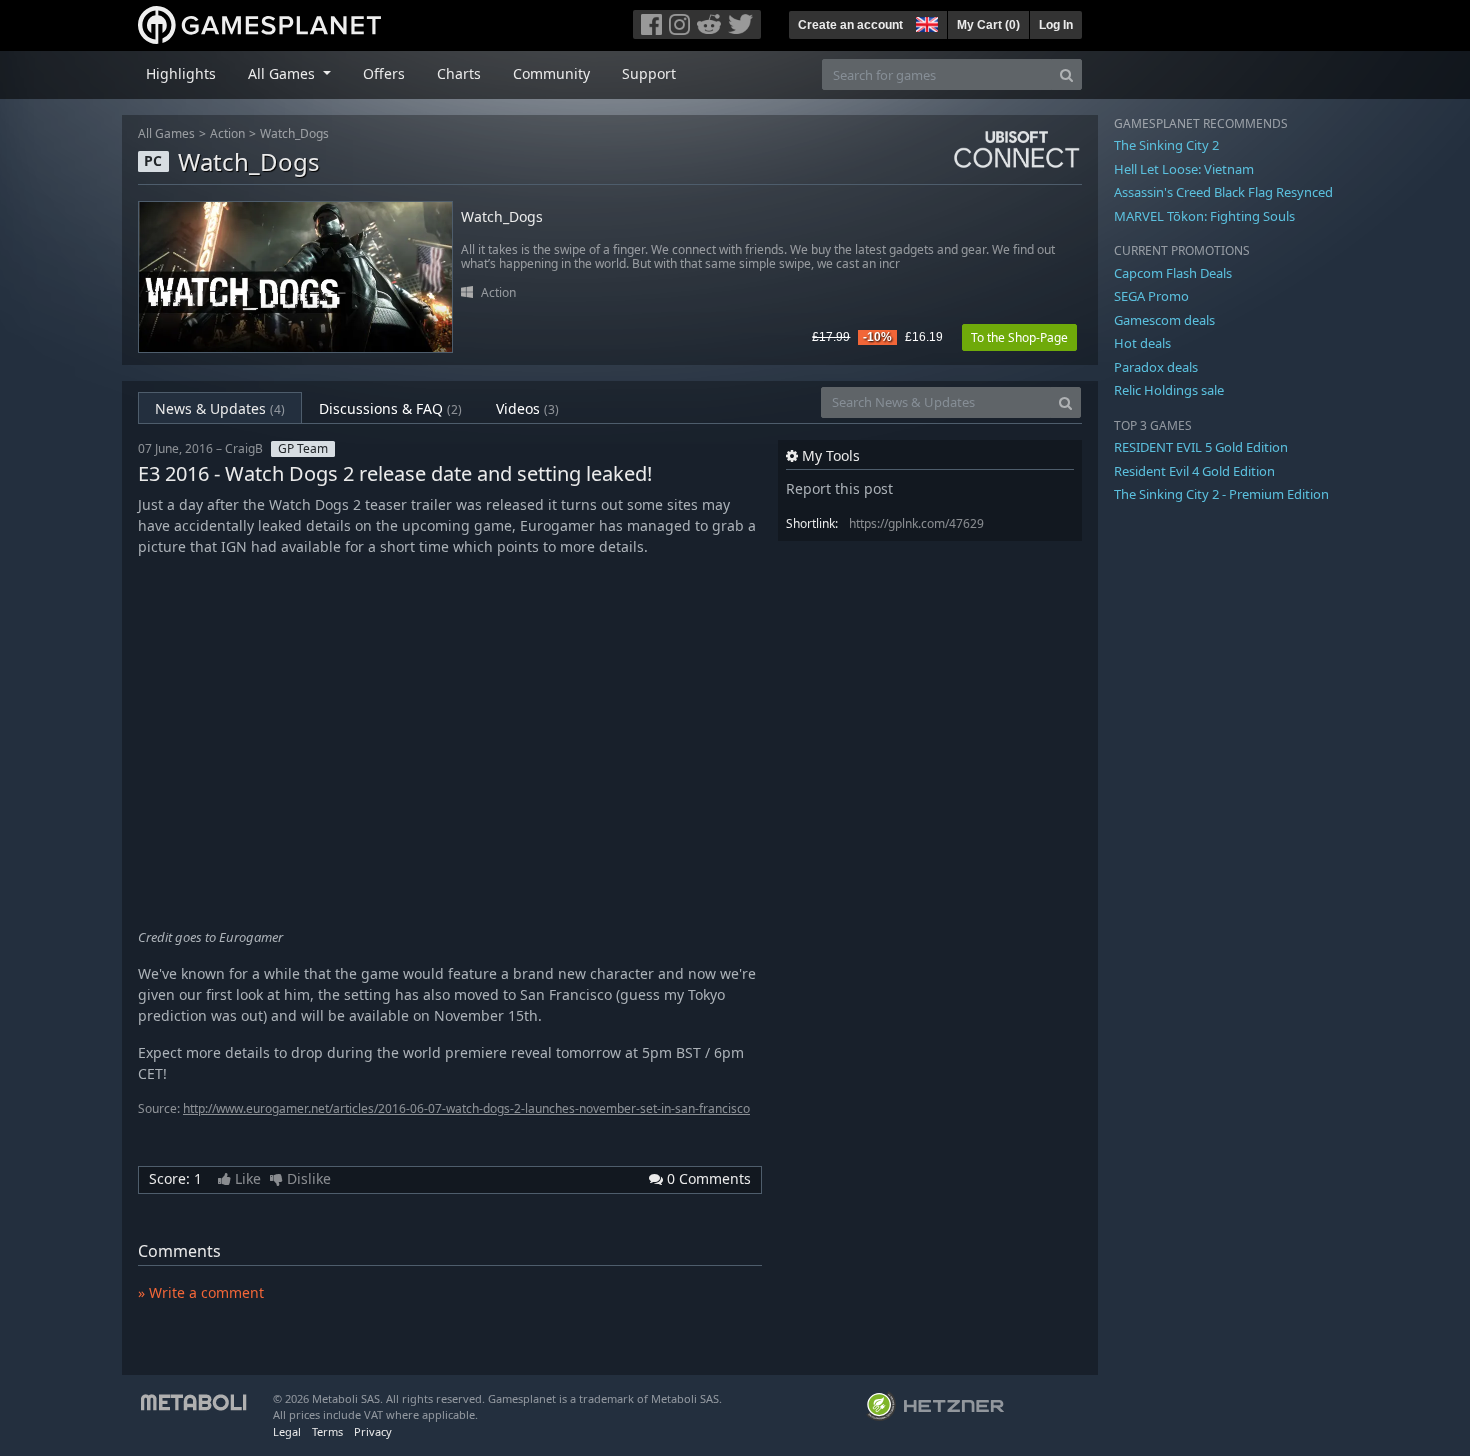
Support (649, 73)
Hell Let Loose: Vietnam (1184, 169)
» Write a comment (201, 1292)
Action (227, 133)
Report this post (839, 488)
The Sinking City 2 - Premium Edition (1221, 494)
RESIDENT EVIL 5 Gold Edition (1201, 447)
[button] (925, 22)
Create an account (850, 25)
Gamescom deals (1164, 320)
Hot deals (1142, 343)
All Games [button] (283, 73)
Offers (384, 73)
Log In (1056, 25)
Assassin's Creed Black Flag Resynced (1223, 192)
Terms (327, 1431)
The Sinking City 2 (1166, 145)
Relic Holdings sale (1169, 390)
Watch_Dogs (294, 133)
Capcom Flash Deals (1173, 273)
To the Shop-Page (1019, 337)
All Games (166, 133)
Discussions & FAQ (390, 408)
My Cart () (988, 25)
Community (551, 73)
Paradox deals (1156, 367)
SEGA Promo (1151, 296)
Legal (287, 1431)
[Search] (1066, 74)
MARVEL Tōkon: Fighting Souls (1204, 216)
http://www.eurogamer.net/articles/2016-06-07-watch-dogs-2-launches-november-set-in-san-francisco (466, 1108)
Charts (459, 73)
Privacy (373, 1431)
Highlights (181, 73)
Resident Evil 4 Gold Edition (1194, 471)
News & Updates (220, 408)
